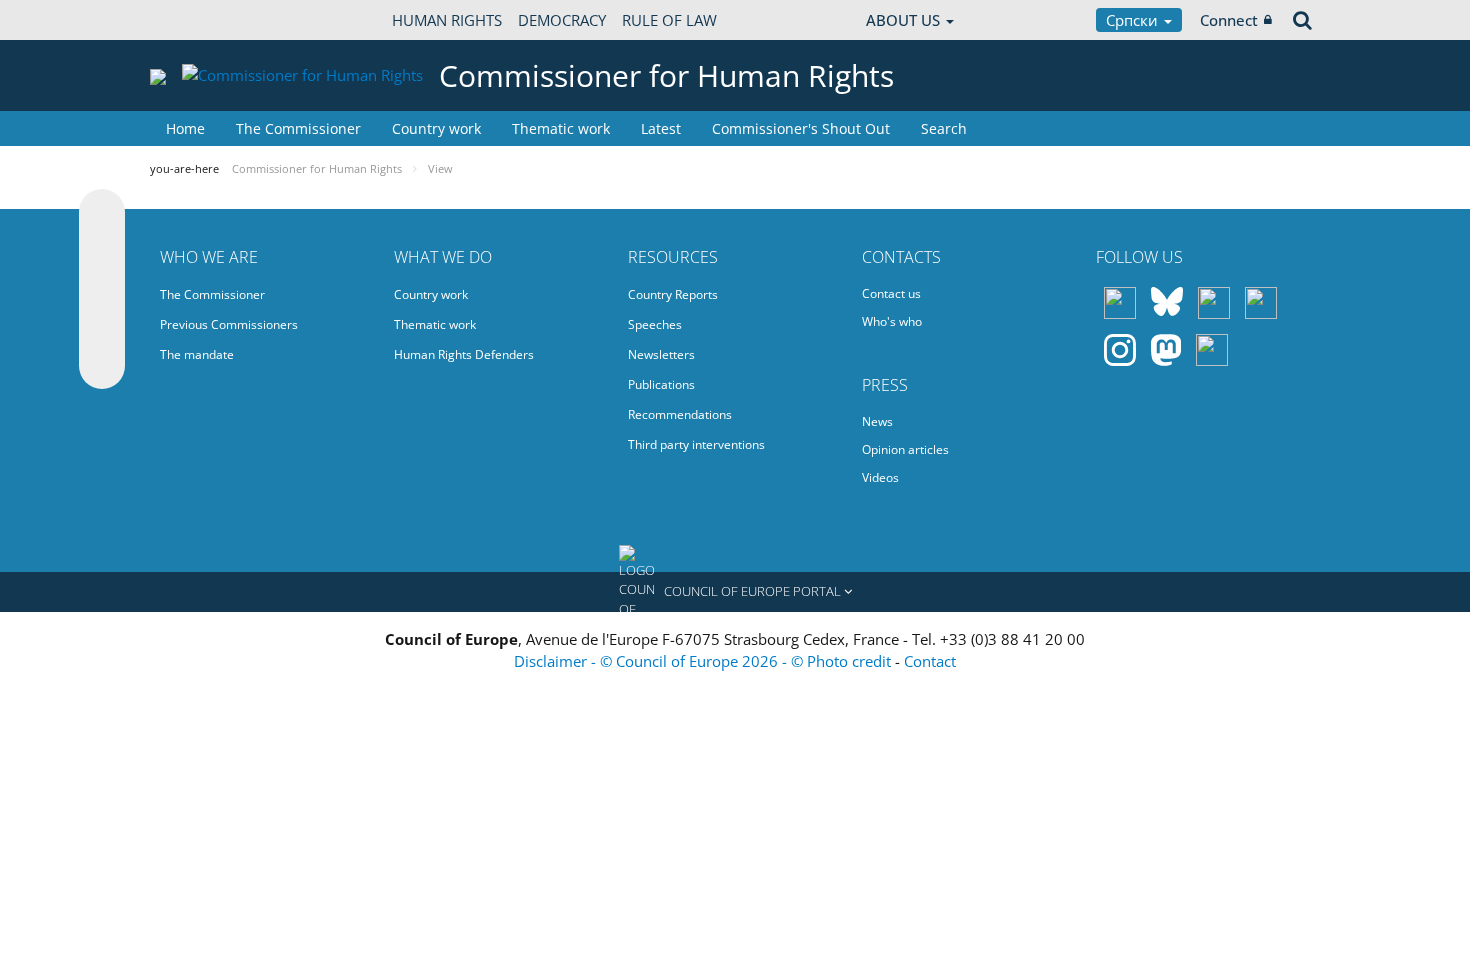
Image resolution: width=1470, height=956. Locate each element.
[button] (735, 592)
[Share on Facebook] (102, 290)
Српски (1134, 20)
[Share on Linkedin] (102, 328)
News (877, 421)
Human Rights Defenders (464, 354)
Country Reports (673, 294)
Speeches (655, 324)
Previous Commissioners (229, 324)
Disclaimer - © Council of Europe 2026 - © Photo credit (704, 661)
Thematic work (561, 128)
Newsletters (661, 354)
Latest (661, 128)
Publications (661, 384)
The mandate (197, 354)
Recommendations (680, 414)
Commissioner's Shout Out (801, 128)
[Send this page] (102, 366)
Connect (1229, 20)
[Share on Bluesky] (102, 214)
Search (944, 128)
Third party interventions (696, 444)
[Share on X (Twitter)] (102, 252)
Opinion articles (905, 449)
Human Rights (447, 20)
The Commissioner (298, 128)
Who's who (892, 321)
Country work (436, 128)
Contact (930, 661)
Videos (880, 477)
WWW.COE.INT (200, 20)
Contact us (891, 293)
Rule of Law (669, 20)
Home (185, 128)
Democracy (562, 20)
